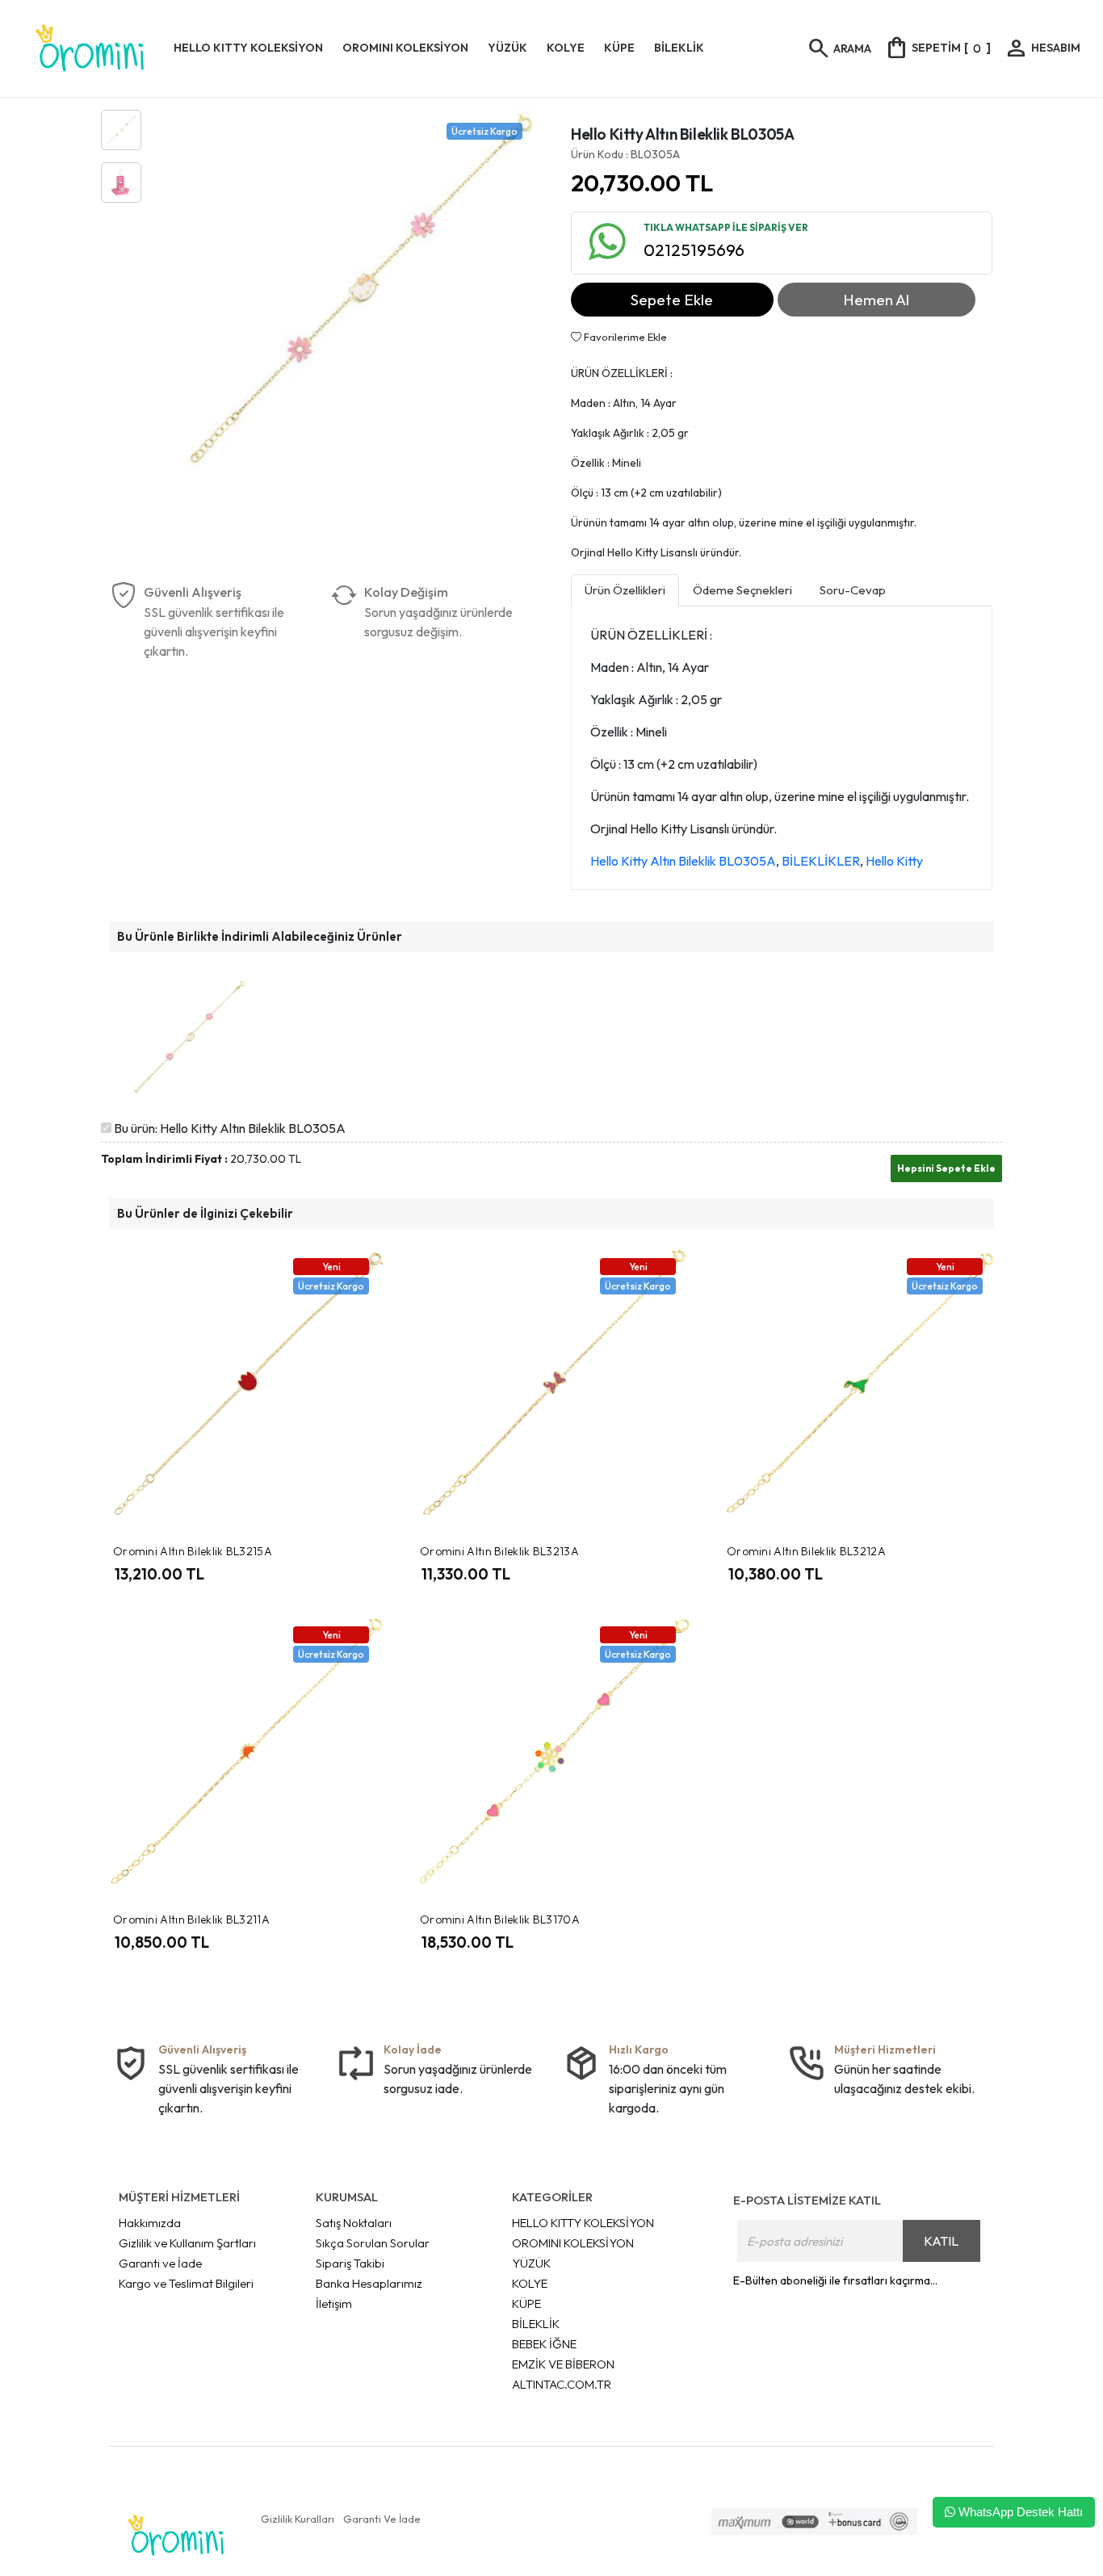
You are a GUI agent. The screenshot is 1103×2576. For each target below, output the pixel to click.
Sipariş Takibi (350, 2263)
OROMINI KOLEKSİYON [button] (405, 48)
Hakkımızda (150, 2223)
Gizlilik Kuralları (298, 2519)
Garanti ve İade (160, 2263)
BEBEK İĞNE (544, 2344)
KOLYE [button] (566, 48)
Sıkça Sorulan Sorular (373, 2243)
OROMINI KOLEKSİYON (573, 2243)
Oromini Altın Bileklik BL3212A (806, 1551)
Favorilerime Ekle (624, 337)
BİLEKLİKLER (821, 861)
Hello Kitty (894, 861)
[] (937, 48)
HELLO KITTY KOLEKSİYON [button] (248, 48)
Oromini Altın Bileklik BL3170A (500, 1919)
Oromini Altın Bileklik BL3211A (191, 1919)
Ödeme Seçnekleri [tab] (742, 590)
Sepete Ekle (672, 300)
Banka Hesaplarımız (369, 2283)
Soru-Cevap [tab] (853, 590)
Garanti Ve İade (382, 2519)
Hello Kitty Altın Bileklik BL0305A (683, 861)
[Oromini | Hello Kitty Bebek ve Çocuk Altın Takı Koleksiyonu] (90, 48)
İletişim (334, 2303)
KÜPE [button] (619, 48)
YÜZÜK (531, 2263)
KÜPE (526, 2303)
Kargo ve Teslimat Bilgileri (186, 2283)
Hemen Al (876, 300)
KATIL (941, 2241)
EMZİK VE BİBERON (563, 2364)
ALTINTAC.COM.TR (562, 2384)
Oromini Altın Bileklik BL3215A (193, 1551)
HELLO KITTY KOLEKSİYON (583, 2223)
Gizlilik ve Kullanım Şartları (187, 2243)
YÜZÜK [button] (507, 48)
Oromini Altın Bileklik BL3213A (499, 1551)
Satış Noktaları (354, 2223)
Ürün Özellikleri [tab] (625, 590)
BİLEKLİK (536, 2324)
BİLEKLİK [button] (679, 48)
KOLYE (530, 2283)
